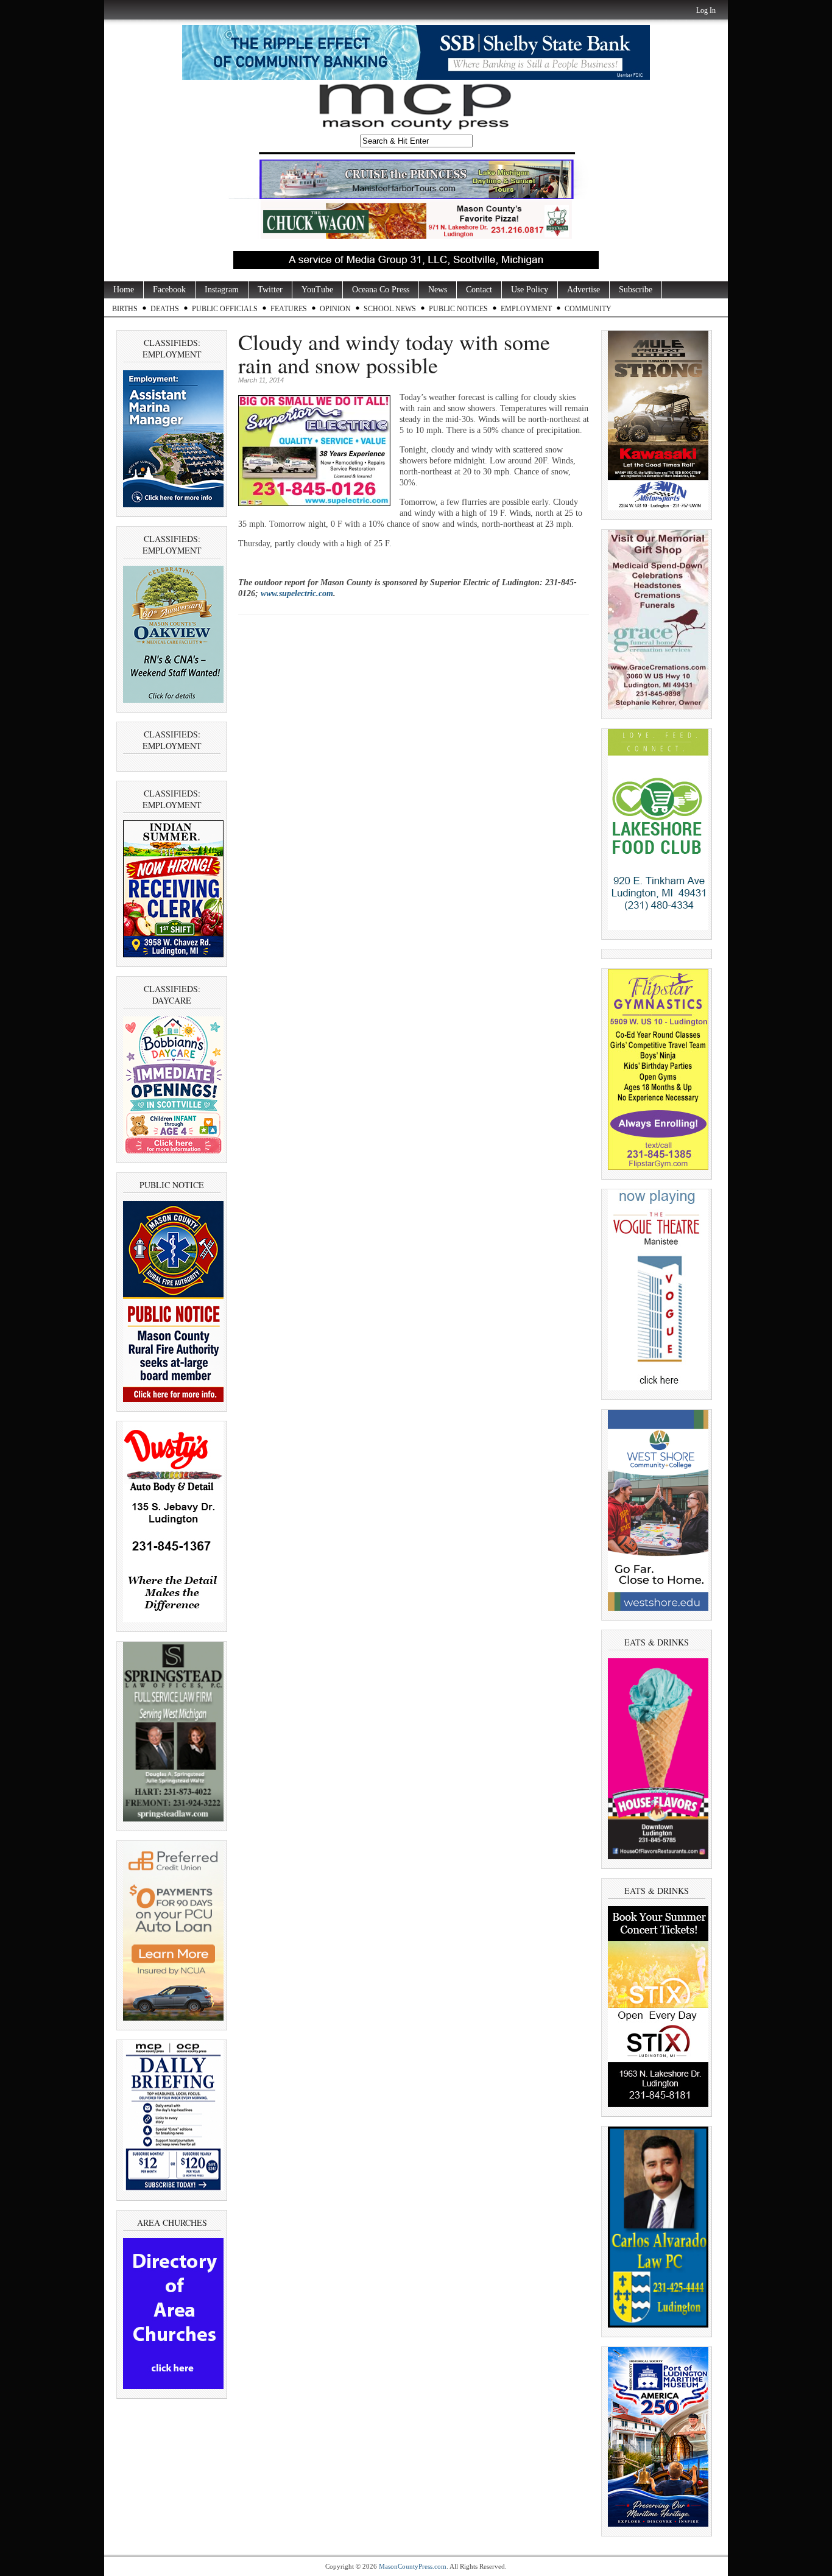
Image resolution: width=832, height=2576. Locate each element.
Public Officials (225, 309)
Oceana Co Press (381, 290)
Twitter (270, 290)
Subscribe (636, 290)
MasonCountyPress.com (413, 2566)
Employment (526, 309)
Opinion (335, 309)
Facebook (169, 290)
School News (390, 309)
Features (289, 309)
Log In (706, 10)
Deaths (165, 309)
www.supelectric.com (297, 593)
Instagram (222, 290)
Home (124, 290)
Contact (479, 290)
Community (588, 309)
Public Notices (458, 309)
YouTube (317, 290)
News (438, 290)
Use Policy (530, 290)
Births (125, 309)
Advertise (583, 290)
